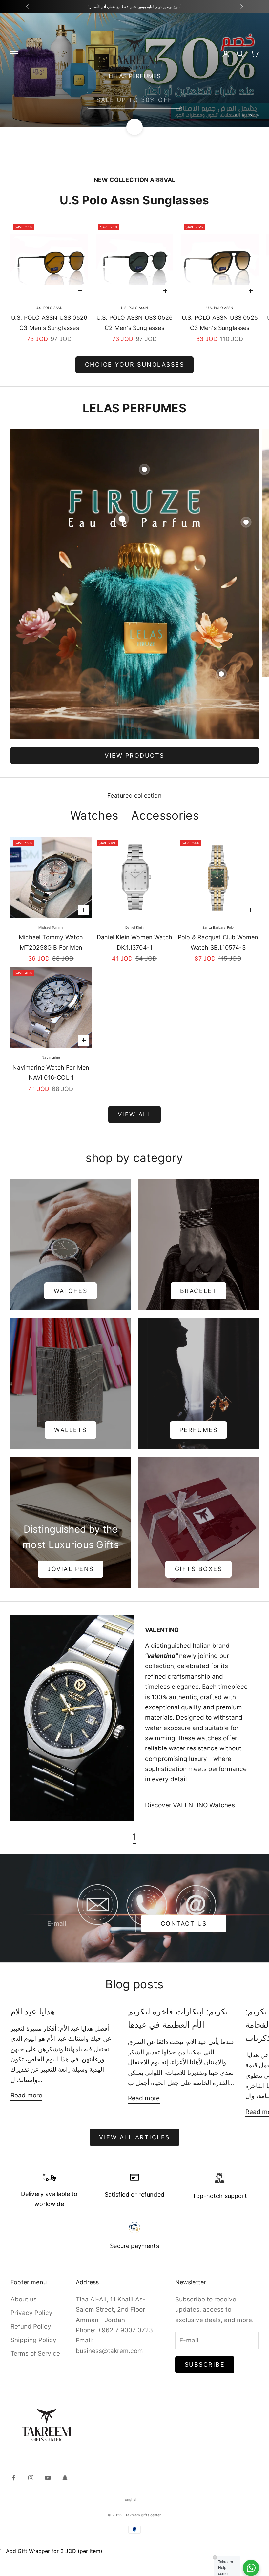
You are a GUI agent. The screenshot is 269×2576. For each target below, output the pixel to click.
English (131, 2499)
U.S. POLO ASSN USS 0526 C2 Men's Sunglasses (134, 323)
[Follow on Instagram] (31, 2478)
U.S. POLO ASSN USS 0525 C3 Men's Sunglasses (220, 323)
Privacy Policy (31, 2313)
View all (134, 1114)
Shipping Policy (33, 2340)
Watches (94, 816)
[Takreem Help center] (251, 2568)
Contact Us (184, 1923)
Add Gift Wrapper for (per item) (54, 2551)
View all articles (134, 2137)
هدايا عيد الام (33, 2011)
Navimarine (51, 1057)
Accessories (165, 816)
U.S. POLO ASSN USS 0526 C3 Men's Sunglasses (49, 323)
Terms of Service (35, 2353)
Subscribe (205, 2365)
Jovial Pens (71, 1569)
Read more (26, 2095)
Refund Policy (31, 2327)
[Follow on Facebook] (14, 2478)
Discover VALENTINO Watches (190, 1805)
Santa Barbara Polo (218, 927)
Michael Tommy (51, 927)
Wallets (71, 1430)
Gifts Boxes (199, 1569)
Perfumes (198, 1430)
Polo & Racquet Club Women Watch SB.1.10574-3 (218, 942)
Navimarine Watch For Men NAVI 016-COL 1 (51, 1073)
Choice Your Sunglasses (134, 365)
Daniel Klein (134, 927)
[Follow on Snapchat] (65, 2478)
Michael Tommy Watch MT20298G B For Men (51, 942)
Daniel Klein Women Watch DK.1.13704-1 (134, 942)
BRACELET (198, 1291)
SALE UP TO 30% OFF (134, 107)
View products (134, 756)
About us (24, 2299)
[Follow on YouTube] (48, 2478)
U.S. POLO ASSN (49, 308)
